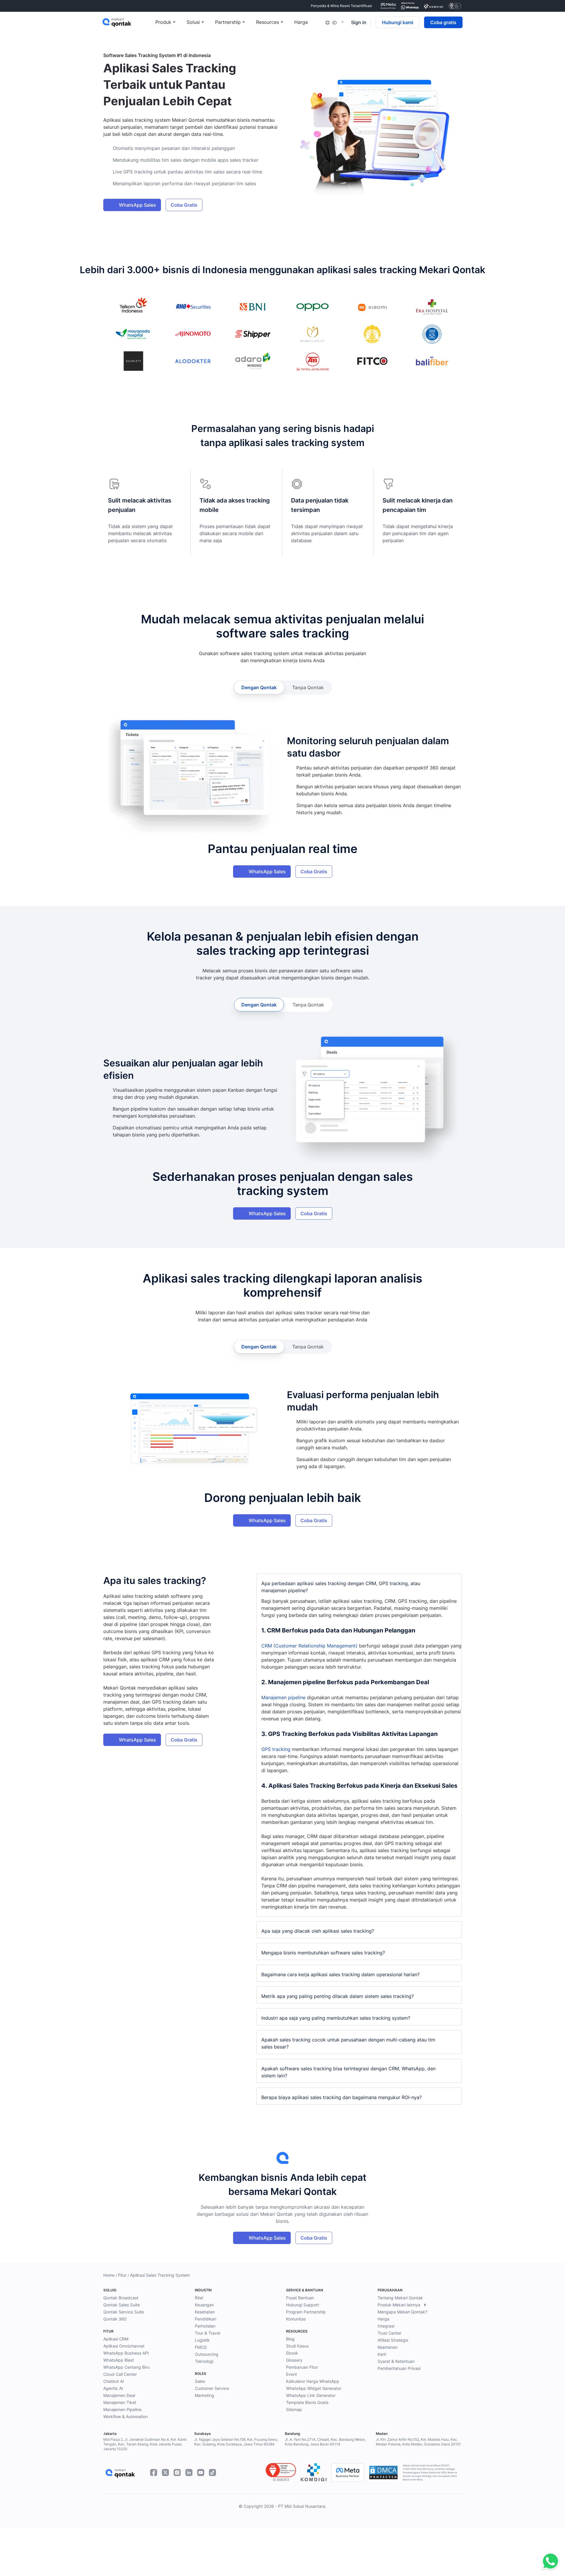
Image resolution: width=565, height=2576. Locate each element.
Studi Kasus (297, 2346)
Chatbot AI (114, 2381)
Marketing (205, 2395)
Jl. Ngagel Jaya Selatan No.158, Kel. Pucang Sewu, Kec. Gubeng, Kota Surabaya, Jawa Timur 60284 (236, 2442)
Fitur (122, 2275)
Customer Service (212, 2388)
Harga (383, 2319)
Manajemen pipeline (283, 1697)
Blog (290, 2339)
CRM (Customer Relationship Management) (309, 1646)
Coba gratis (443, 22)
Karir (382, 2354)
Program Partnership (306, 2312)
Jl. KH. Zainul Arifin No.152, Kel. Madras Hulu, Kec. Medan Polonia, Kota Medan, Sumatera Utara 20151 (418, 2442)
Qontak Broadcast (121, 2298)
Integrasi (386, 2326)
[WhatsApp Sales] (549, 2562)
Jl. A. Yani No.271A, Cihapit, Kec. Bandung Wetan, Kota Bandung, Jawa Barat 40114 (325, 2442)
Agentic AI (113, 2388)
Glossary (294, 2360)
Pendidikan (206, 2319)
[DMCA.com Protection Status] (383, 2473)
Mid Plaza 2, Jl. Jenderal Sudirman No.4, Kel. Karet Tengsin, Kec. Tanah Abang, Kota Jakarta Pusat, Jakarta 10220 (145, 2444)
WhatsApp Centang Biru (126, 2367)
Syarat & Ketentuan (396, 2361)
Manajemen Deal (119, 2395)
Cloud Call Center (120, 2374)
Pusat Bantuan (300, 2298)
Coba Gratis (184, 205)
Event (291, 2374)
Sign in (359, 22)
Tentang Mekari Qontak (400, 2298)
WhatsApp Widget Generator (314, 2388)
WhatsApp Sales (137, 205)
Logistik (202, 2340)
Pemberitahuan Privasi (399, 2368)
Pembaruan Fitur (302, 2367)
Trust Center (389, 2333)
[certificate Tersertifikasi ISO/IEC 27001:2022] (455, 6)
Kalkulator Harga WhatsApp (313, 2381)
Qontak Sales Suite (122, 2305)
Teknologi (204, 2361)
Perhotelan (205, 2326)
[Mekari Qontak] (129, 22)
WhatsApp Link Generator (311, 2395)
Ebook (292, 2353)
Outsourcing (207, 2354)
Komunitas (296, 2319)
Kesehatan (205, 2312)
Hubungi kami (398, 22)
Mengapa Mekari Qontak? (402, 2312)
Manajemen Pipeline (122, 2409)
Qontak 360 (115, 2319)
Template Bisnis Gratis (307, 2402)
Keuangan (204, 2305)
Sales (200, 2381)
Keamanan (388, 2347)
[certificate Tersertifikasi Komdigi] (434, 6)
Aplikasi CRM (116, 2339)
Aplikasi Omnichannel (124, 2346)
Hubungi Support (303, 2305)
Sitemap (294, 2409)
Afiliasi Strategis (393, 2340)
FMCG (201, 2347)
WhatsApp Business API (126, 2353)
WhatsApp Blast (119, 2360)
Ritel (199, 2298)
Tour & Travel (207, 2333)
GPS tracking (276, 1749)
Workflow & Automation (126, 2416)
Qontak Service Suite (124, 2312)
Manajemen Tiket (120, 2402)
